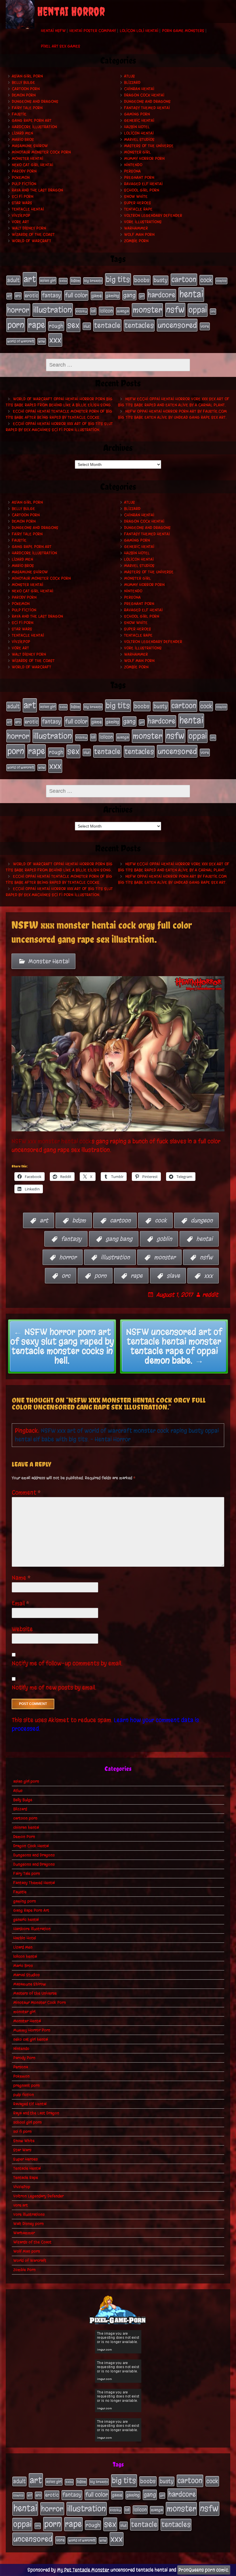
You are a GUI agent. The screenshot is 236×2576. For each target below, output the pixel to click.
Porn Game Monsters (183, 31)
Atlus (130, 76)
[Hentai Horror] (20, 14)
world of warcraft (21, 341)
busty (161, 280)
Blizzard (132, 82)
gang (129, 295)
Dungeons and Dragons (35, 102)
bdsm (75, 281)
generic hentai (139, 121)
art (30, 279)
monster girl (137, 152)
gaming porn (137, 114)
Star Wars (22, 203)
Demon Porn (24, 95)
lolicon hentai (139, 133)
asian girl (48, 281)
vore (205, 326)
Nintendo (133, 165)
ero (18, 296)
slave (173, 1275)
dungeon (202, 1220)
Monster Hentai (27, 159)
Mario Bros (23, 140)
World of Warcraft (32, 241)
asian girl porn (27, 76)
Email (21, 1603)
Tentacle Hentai (28, 209)
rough (56, 326)
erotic (31, 295)
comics (221, 281)
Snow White (136, 197)
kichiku (81, 311)
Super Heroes (138, 203)
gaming (113, 296)
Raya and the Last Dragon (37, 190)
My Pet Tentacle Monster (83, 2570)
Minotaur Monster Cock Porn (41, 152)
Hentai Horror (71, 11)
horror (18, 310)
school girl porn (142, 190)
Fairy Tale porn (27, 108)
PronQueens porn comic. (204, 2570)
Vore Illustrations (143, 222)
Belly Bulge (23, 82)
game (97, 296)
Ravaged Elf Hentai (143, 184)
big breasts (93, 281)
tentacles (139, 325)
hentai (191, 294)
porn (16, 325)
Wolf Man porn (139, 235)
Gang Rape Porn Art (32, 121)
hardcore (162, 295)
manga (123, 311)
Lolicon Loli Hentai (139, 31)
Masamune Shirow (30, 146)
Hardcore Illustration (34, 127)
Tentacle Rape (138, 209)
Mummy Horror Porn (144, 159)
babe (63, 281)
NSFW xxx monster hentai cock (52, 1141)
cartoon (184, 279)
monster (147, 310)
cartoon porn (26, 89)
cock (206, 280)
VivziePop (21, 216)
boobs (142, 280)
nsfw (175, 310)
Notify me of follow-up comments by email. (67, 1663)
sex (73, 325)
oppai (198, 310)
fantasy (52, 295)
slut (87, 326)
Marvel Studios (139, 140)
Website (22, 1629)
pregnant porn (139, 178)
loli (93, 311)
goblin (164, 1239)
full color (76, 295)
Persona (132, 171)
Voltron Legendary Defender (153, 216)
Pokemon (21, 178)
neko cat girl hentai (33, 165)
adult (13, 280)
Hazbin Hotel (137, 127)
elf (9, 296)
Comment (26, 1493)
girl (142, 296)
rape (37, 325)
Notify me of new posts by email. (54, 1688)
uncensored (177, 325)
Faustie (19, 114)
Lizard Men (22, 133)
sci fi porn (23, 197)
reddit (210, 1295)
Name (21, 1578)
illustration (53, 310)
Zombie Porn (136, 241)
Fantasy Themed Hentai (147, 108)
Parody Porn (24, 171)
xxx (55, 340)
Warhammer (136, 228)
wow (42, 341)
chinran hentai (139, 89)
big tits (118, 279)
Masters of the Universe (149, 146)
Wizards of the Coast (33, 235)
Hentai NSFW (53, 31)
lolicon (106, 311)
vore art (20, 222)
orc (213, 311)
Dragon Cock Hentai (144, 95)
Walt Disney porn (29, 228)
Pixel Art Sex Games (61, 46)
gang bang (119, 1239)
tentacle (107, 325)
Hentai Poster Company (93, 31)
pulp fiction (24, 184)
